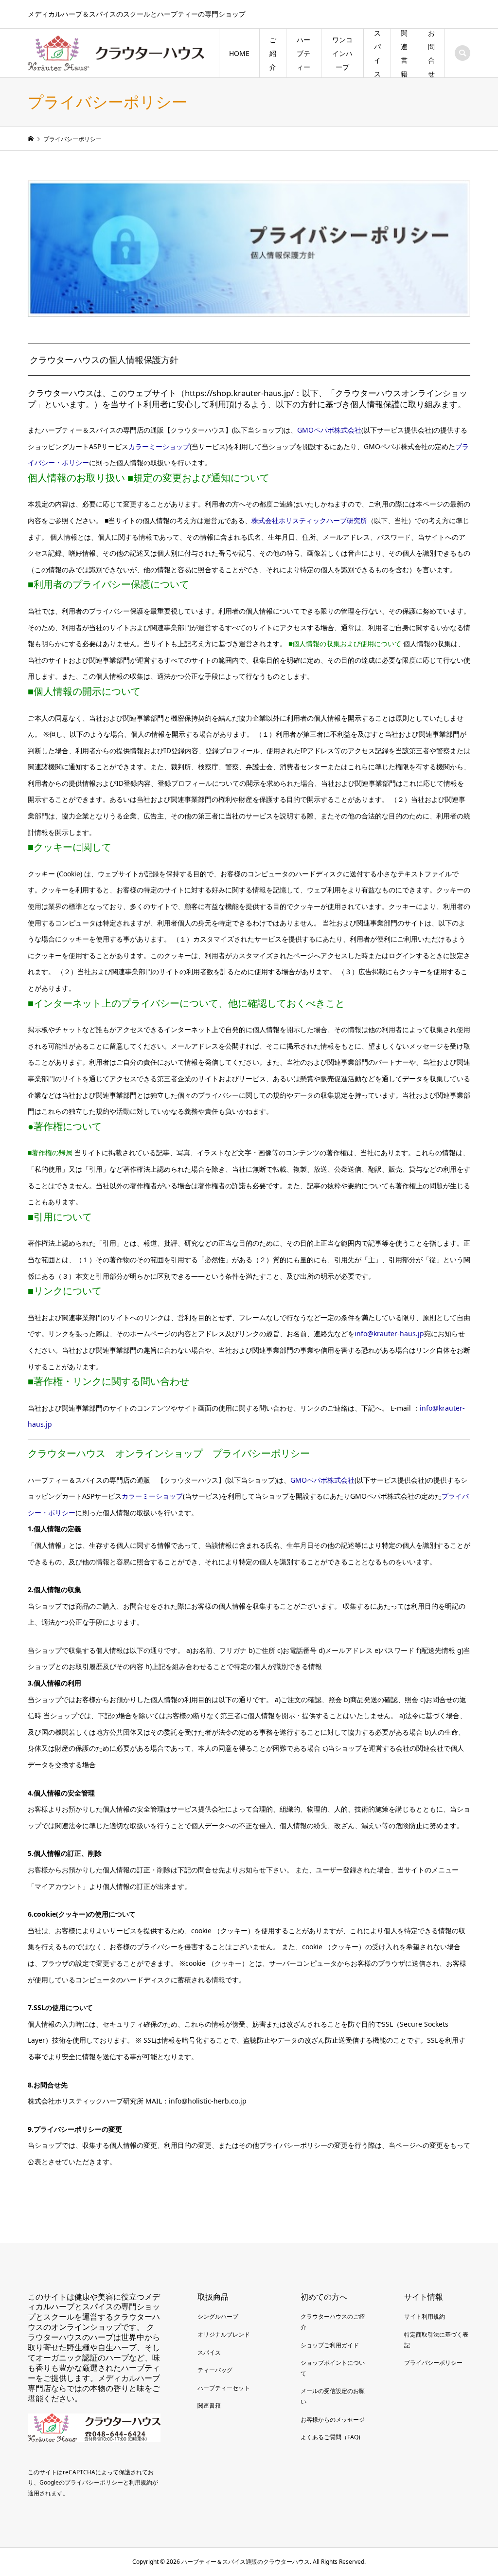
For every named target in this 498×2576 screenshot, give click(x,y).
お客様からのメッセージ (333, 2420)
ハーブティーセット (224, 2388)
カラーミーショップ (159, 446)
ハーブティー (303, 53)
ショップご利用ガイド (330, 2345)
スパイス (377, 53)
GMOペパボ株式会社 (329, 430)
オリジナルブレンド (224, 2334)
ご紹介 (273, 53)
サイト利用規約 (425, 2316)
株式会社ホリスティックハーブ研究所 (309, 520)
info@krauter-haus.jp (389, 1333)
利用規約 (141, 2482)
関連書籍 (404, 53)
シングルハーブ (218, 2316)
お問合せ (431, 53)
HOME (239, 53)
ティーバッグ (215, 2370)
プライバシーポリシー (433, 2363)
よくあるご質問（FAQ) (330, 2437)
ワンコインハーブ (342, 53)
